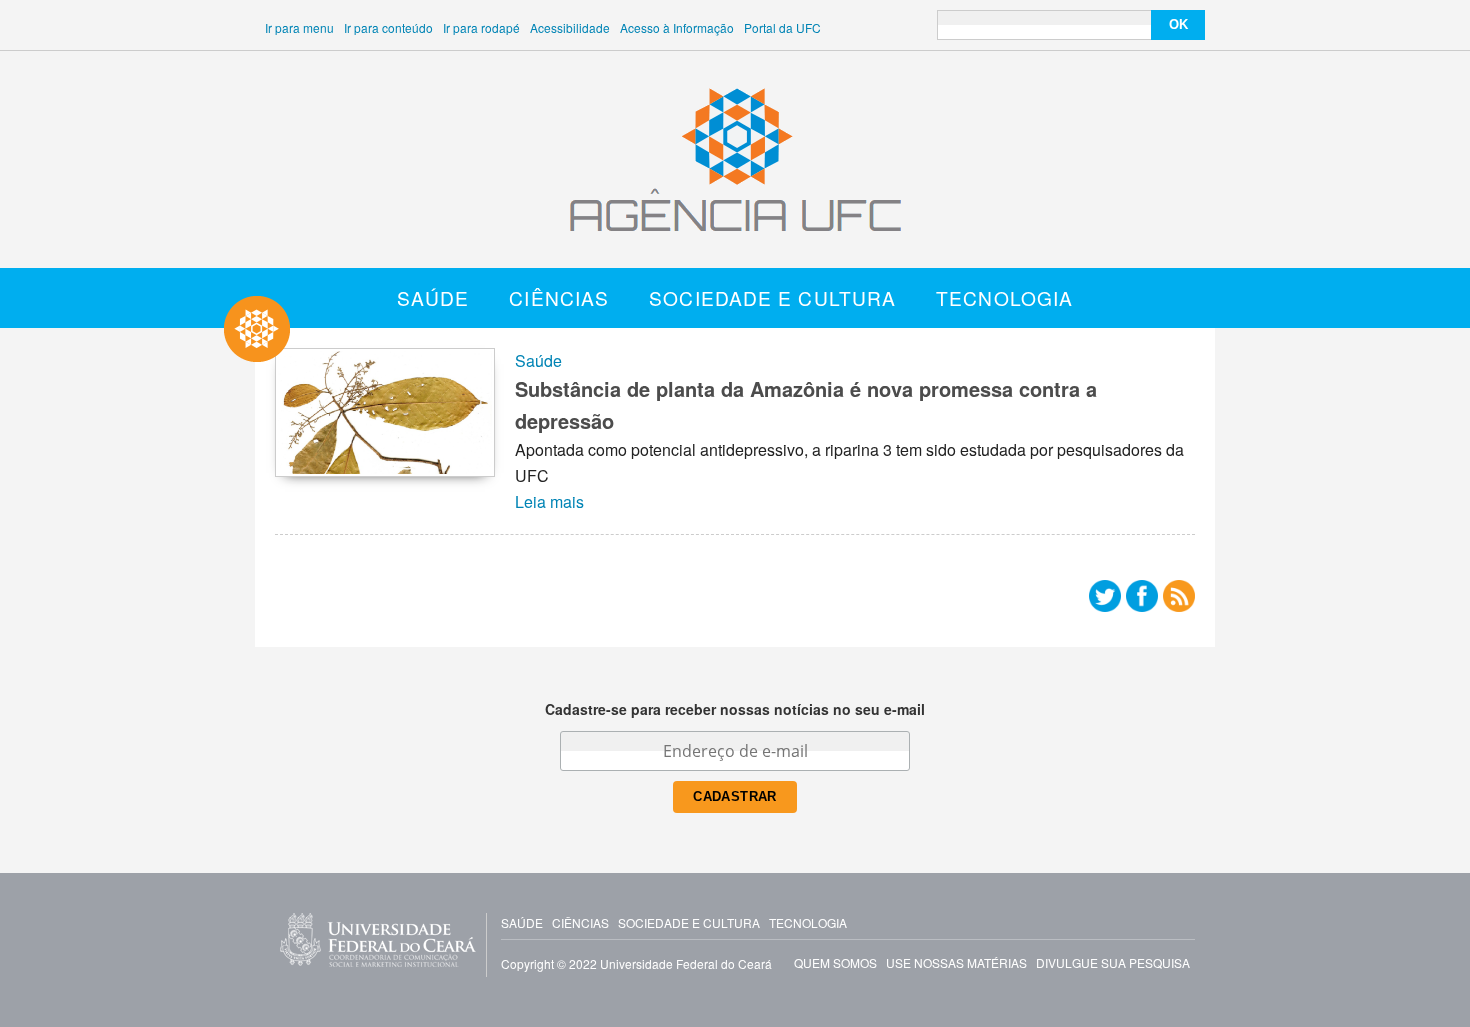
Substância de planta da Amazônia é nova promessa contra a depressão (806, 404)
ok (1178, 24)
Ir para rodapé (481, 27)
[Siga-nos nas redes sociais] (1105, 600)
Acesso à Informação (677, 27)
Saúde (433, 297)
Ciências (559, 297)
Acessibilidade (570, 27)
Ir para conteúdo (388, 27)
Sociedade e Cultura (772, 297)
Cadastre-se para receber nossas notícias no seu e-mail (735, 709)
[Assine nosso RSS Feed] (1179, 600)
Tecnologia (1004, 297)
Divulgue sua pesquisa (1113, 962)
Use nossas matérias (956, 962)
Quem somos (835, 962)
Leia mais (549, 501)
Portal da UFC (782, 27)
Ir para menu (299, 27)
